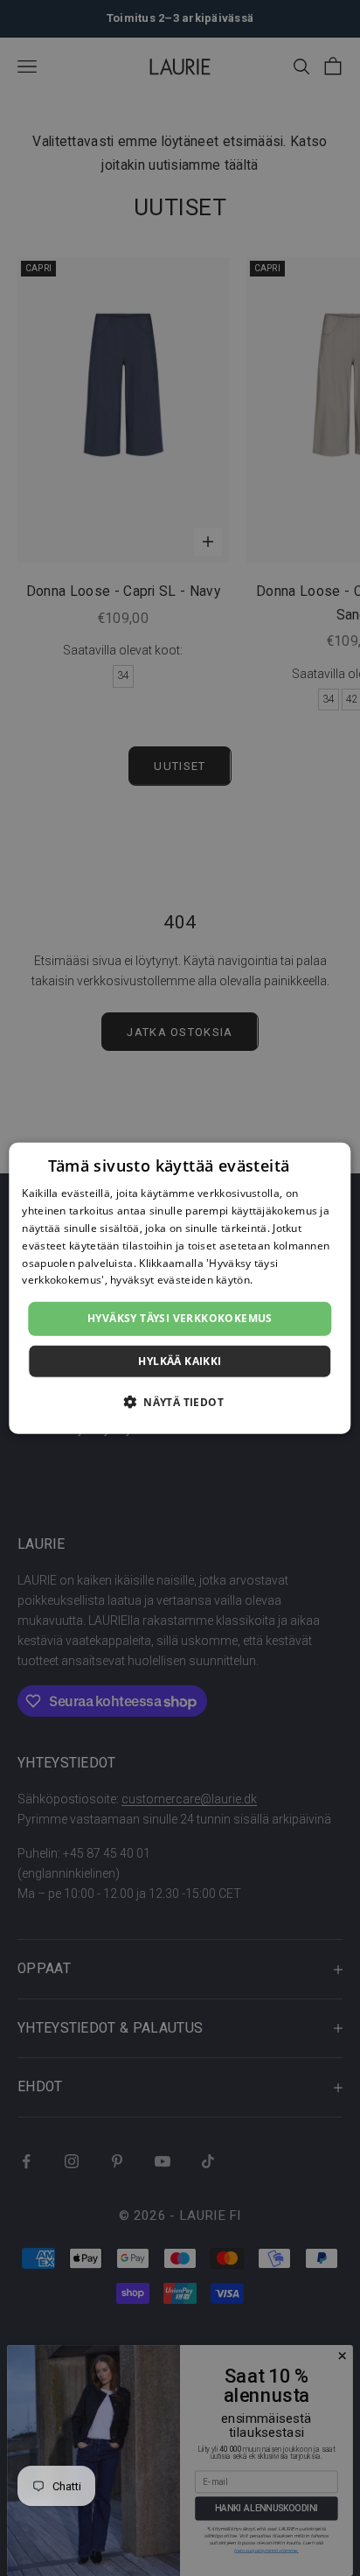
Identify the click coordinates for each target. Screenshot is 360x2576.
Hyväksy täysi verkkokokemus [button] (180, 1318)
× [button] (332, 1162)
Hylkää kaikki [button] (180, 1360)
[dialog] (180, 1288)
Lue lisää (279, 1280)
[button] (180, 1401)
